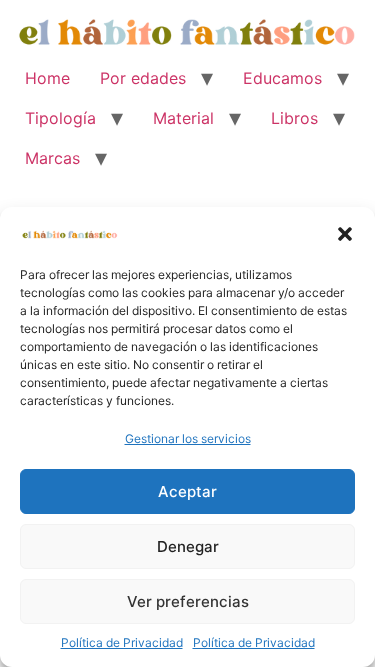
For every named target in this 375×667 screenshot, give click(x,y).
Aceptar (187, 491)
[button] (345, 234)
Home (47, 78)
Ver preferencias (188, 601)
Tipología (60, 118)
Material (183, 118)
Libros (294, 118)
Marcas (52, 158)
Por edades (143, 78)
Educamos (282, 78)
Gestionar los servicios (188, 438)
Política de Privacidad (122, 642)
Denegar (188, 546)
